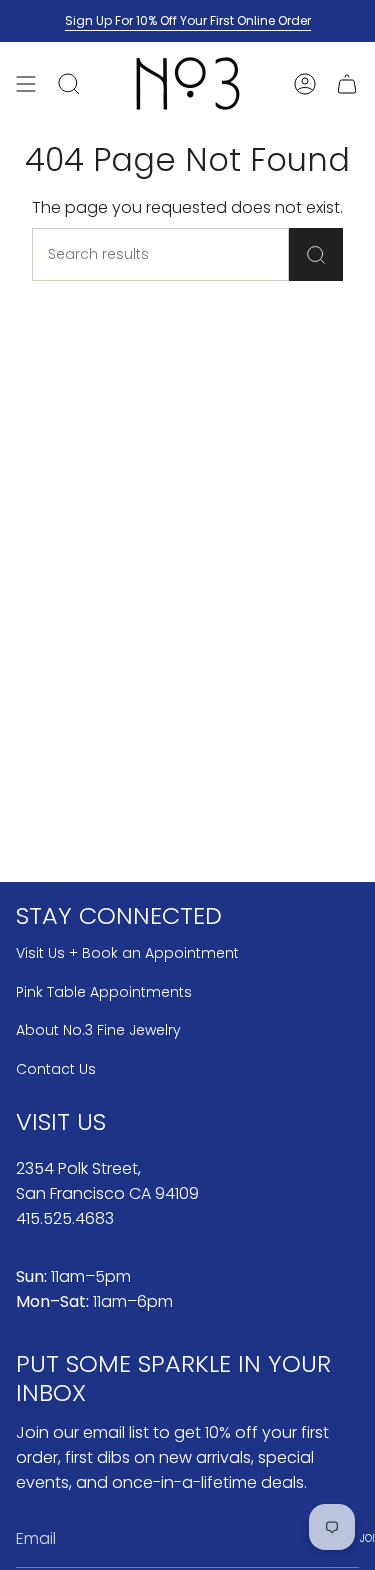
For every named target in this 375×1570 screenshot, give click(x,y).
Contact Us (56, 1069)
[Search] (316, 254)
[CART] (347, 83)
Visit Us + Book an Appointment (127, 953)
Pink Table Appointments (104, 992)
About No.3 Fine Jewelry (98, 1030)
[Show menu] (26, 83)
